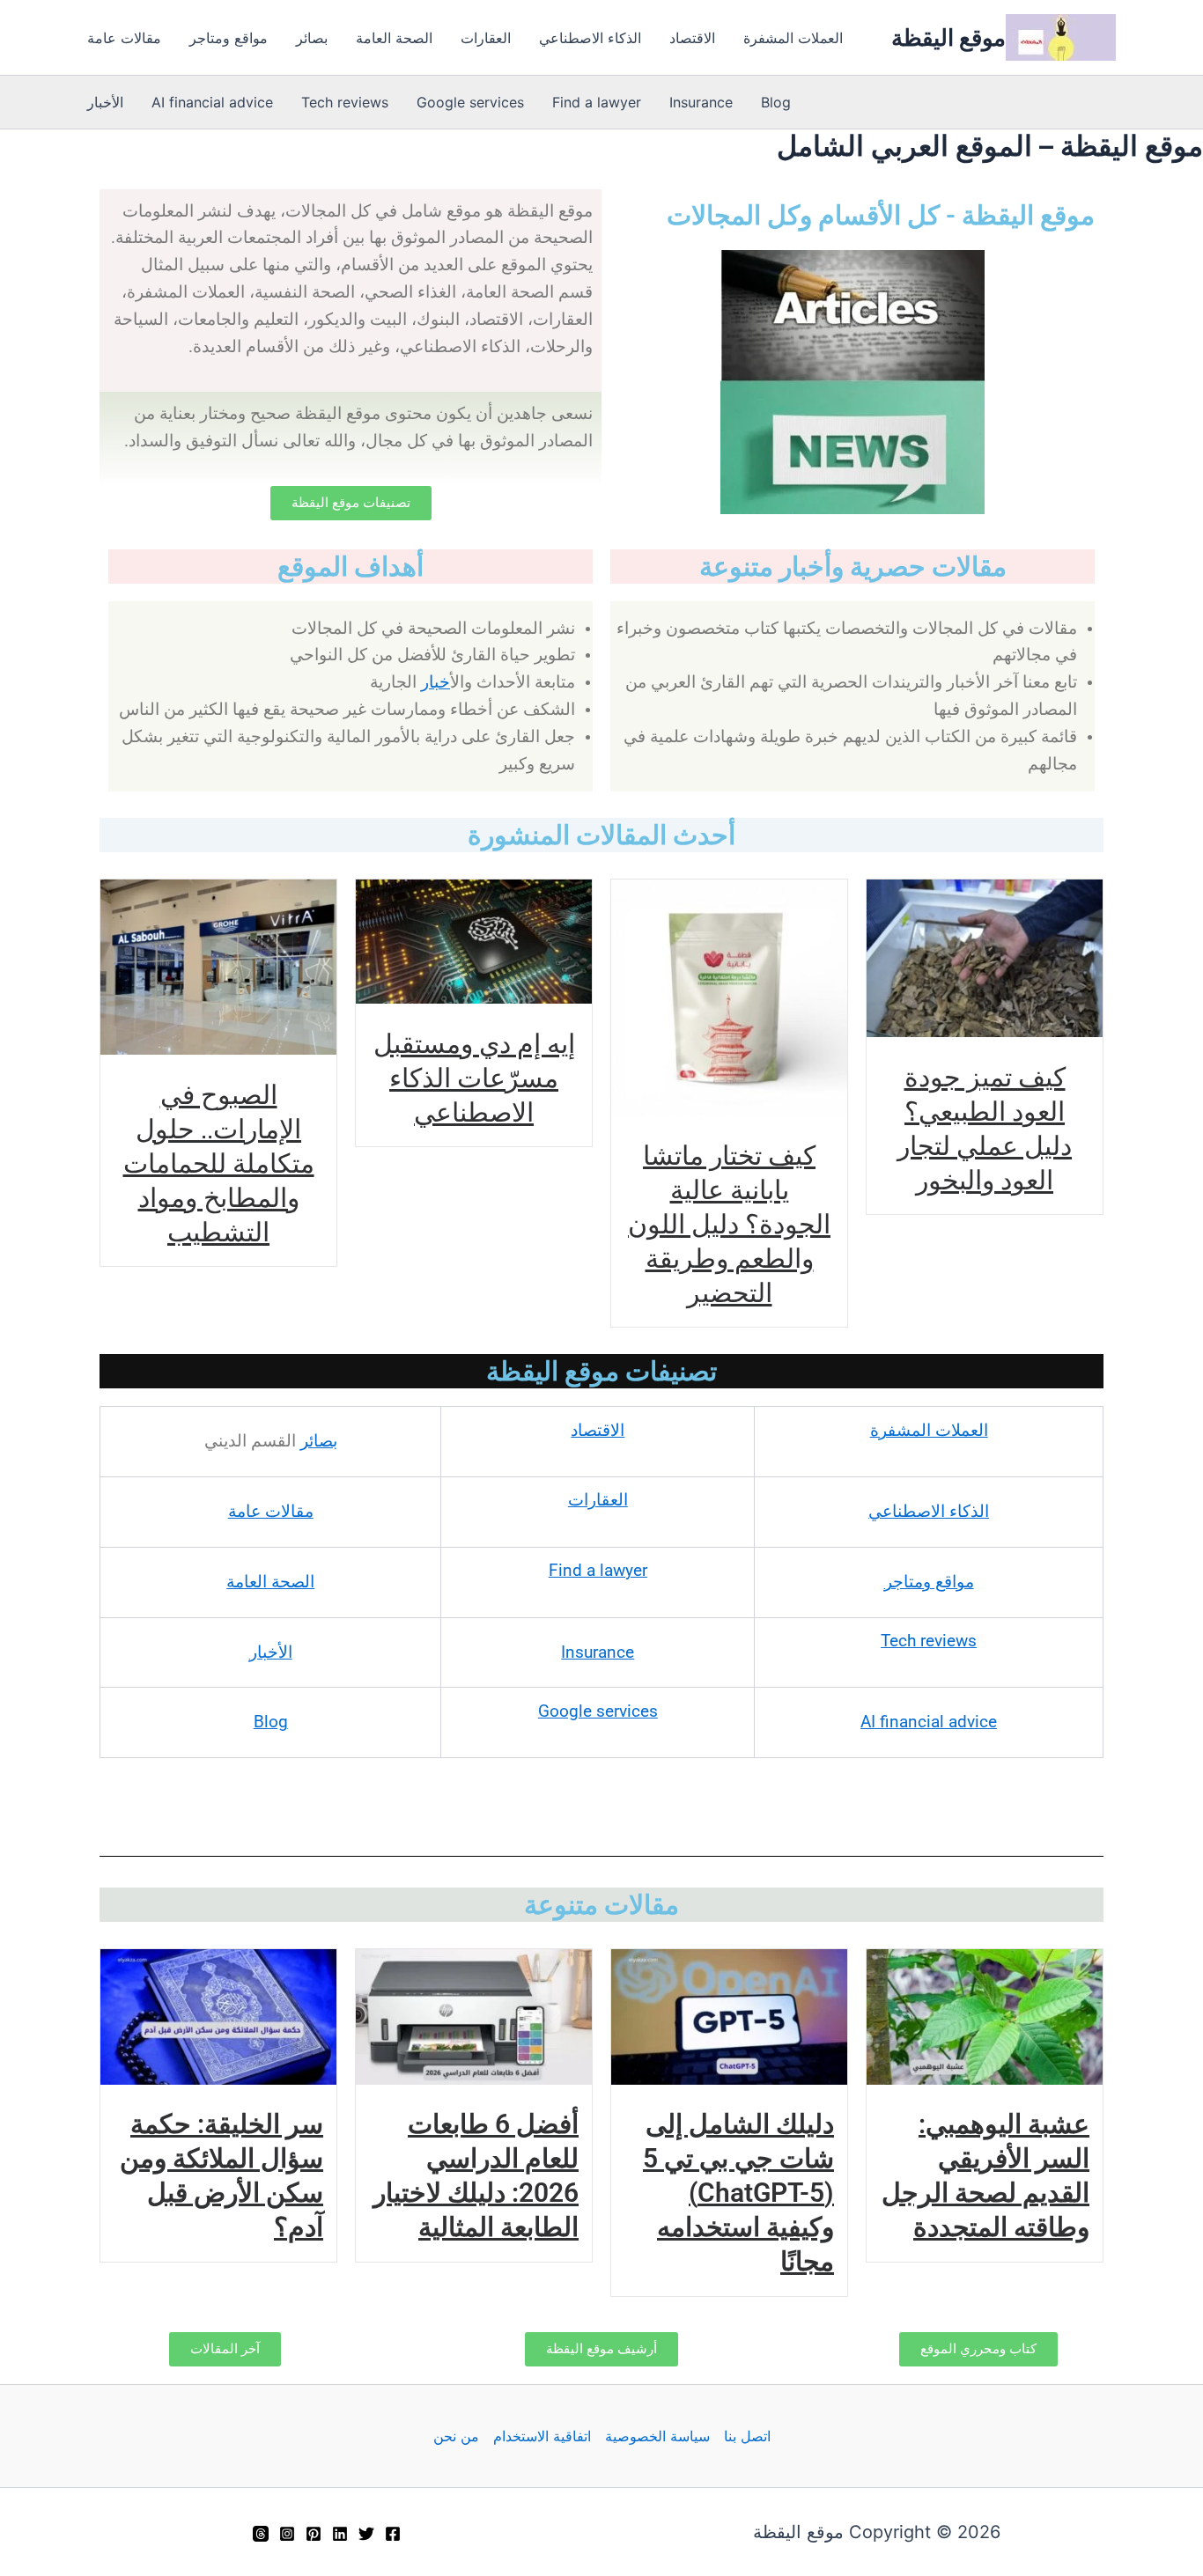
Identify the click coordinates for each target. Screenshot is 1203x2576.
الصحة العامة (394, 38)
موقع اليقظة (948, 37)
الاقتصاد (692, 38)
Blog (776, 102)
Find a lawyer (597, 102)
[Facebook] (393, 2534)
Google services (470, 102)
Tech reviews (345, 102)
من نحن (456, 2436)
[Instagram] (287, 2534)
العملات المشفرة (793, 38)
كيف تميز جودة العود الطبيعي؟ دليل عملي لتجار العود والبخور (985, 1128)
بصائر (312, 38)
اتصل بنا (747, 2436)
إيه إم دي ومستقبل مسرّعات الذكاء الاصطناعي (474, 1077)
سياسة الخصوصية (657, 2436)
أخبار (435, 682)
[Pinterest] (314, 2534)
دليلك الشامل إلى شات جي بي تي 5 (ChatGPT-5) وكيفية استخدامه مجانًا (738, 2193)
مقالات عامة (124, 38)
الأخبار (105, 102)
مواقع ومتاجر (229, 38)
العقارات (486, 38)
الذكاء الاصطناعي (590, 38)
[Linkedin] (340, 2534)
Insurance (701, 102)
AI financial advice (212, 102)
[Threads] (261, 2534)
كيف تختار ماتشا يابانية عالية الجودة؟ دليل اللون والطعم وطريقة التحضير (729, 1223)
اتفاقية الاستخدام (542, 2436)
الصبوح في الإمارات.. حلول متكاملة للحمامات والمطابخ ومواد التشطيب (219, 1163)
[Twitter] (366, 2534)
